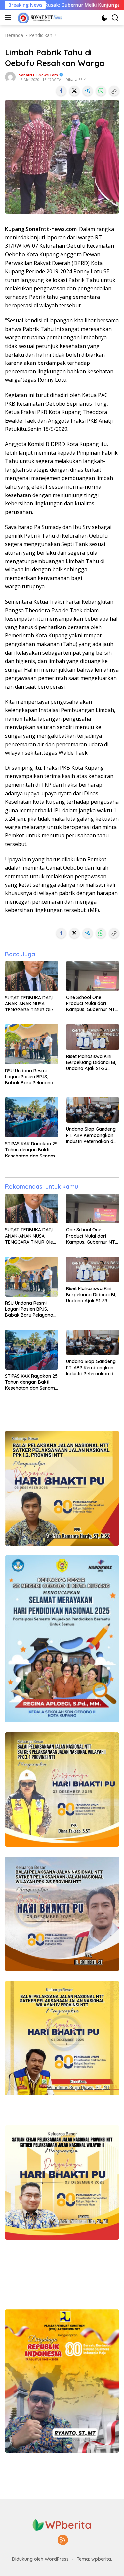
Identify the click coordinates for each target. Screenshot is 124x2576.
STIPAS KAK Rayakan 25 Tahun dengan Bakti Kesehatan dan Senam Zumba (31, 1150)
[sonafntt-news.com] (39, 18)
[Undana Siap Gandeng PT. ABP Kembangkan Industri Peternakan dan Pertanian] (93, 1110)
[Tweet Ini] (74, 91)
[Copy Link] (114, 91)
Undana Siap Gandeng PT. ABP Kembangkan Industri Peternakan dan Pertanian (93, 1135)
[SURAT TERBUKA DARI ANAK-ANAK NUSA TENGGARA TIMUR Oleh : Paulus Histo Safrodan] (32, 976)
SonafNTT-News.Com (38, 75)
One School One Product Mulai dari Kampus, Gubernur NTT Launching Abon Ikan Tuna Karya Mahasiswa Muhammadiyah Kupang (92, 1003)
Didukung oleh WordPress (40, 2559)
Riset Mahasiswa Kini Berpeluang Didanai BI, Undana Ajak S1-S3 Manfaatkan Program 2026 (91, 1062)
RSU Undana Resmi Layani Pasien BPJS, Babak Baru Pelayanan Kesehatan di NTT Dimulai (30, 1077)
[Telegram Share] (88, 91)
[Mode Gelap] (104, 18)
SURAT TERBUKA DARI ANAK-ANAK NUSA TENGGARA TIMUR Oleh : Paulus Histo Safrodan (31, 1004)
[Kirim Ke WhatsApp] (101, 91)
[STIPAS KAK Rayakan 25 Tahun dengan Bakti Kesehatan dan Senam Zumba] (32, 1117)
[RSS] (63, 2540)
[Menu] (9, 18)
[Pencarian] (115, 18)
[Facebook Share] (61, 91)
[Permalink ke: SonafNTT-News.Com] (10, 76)
